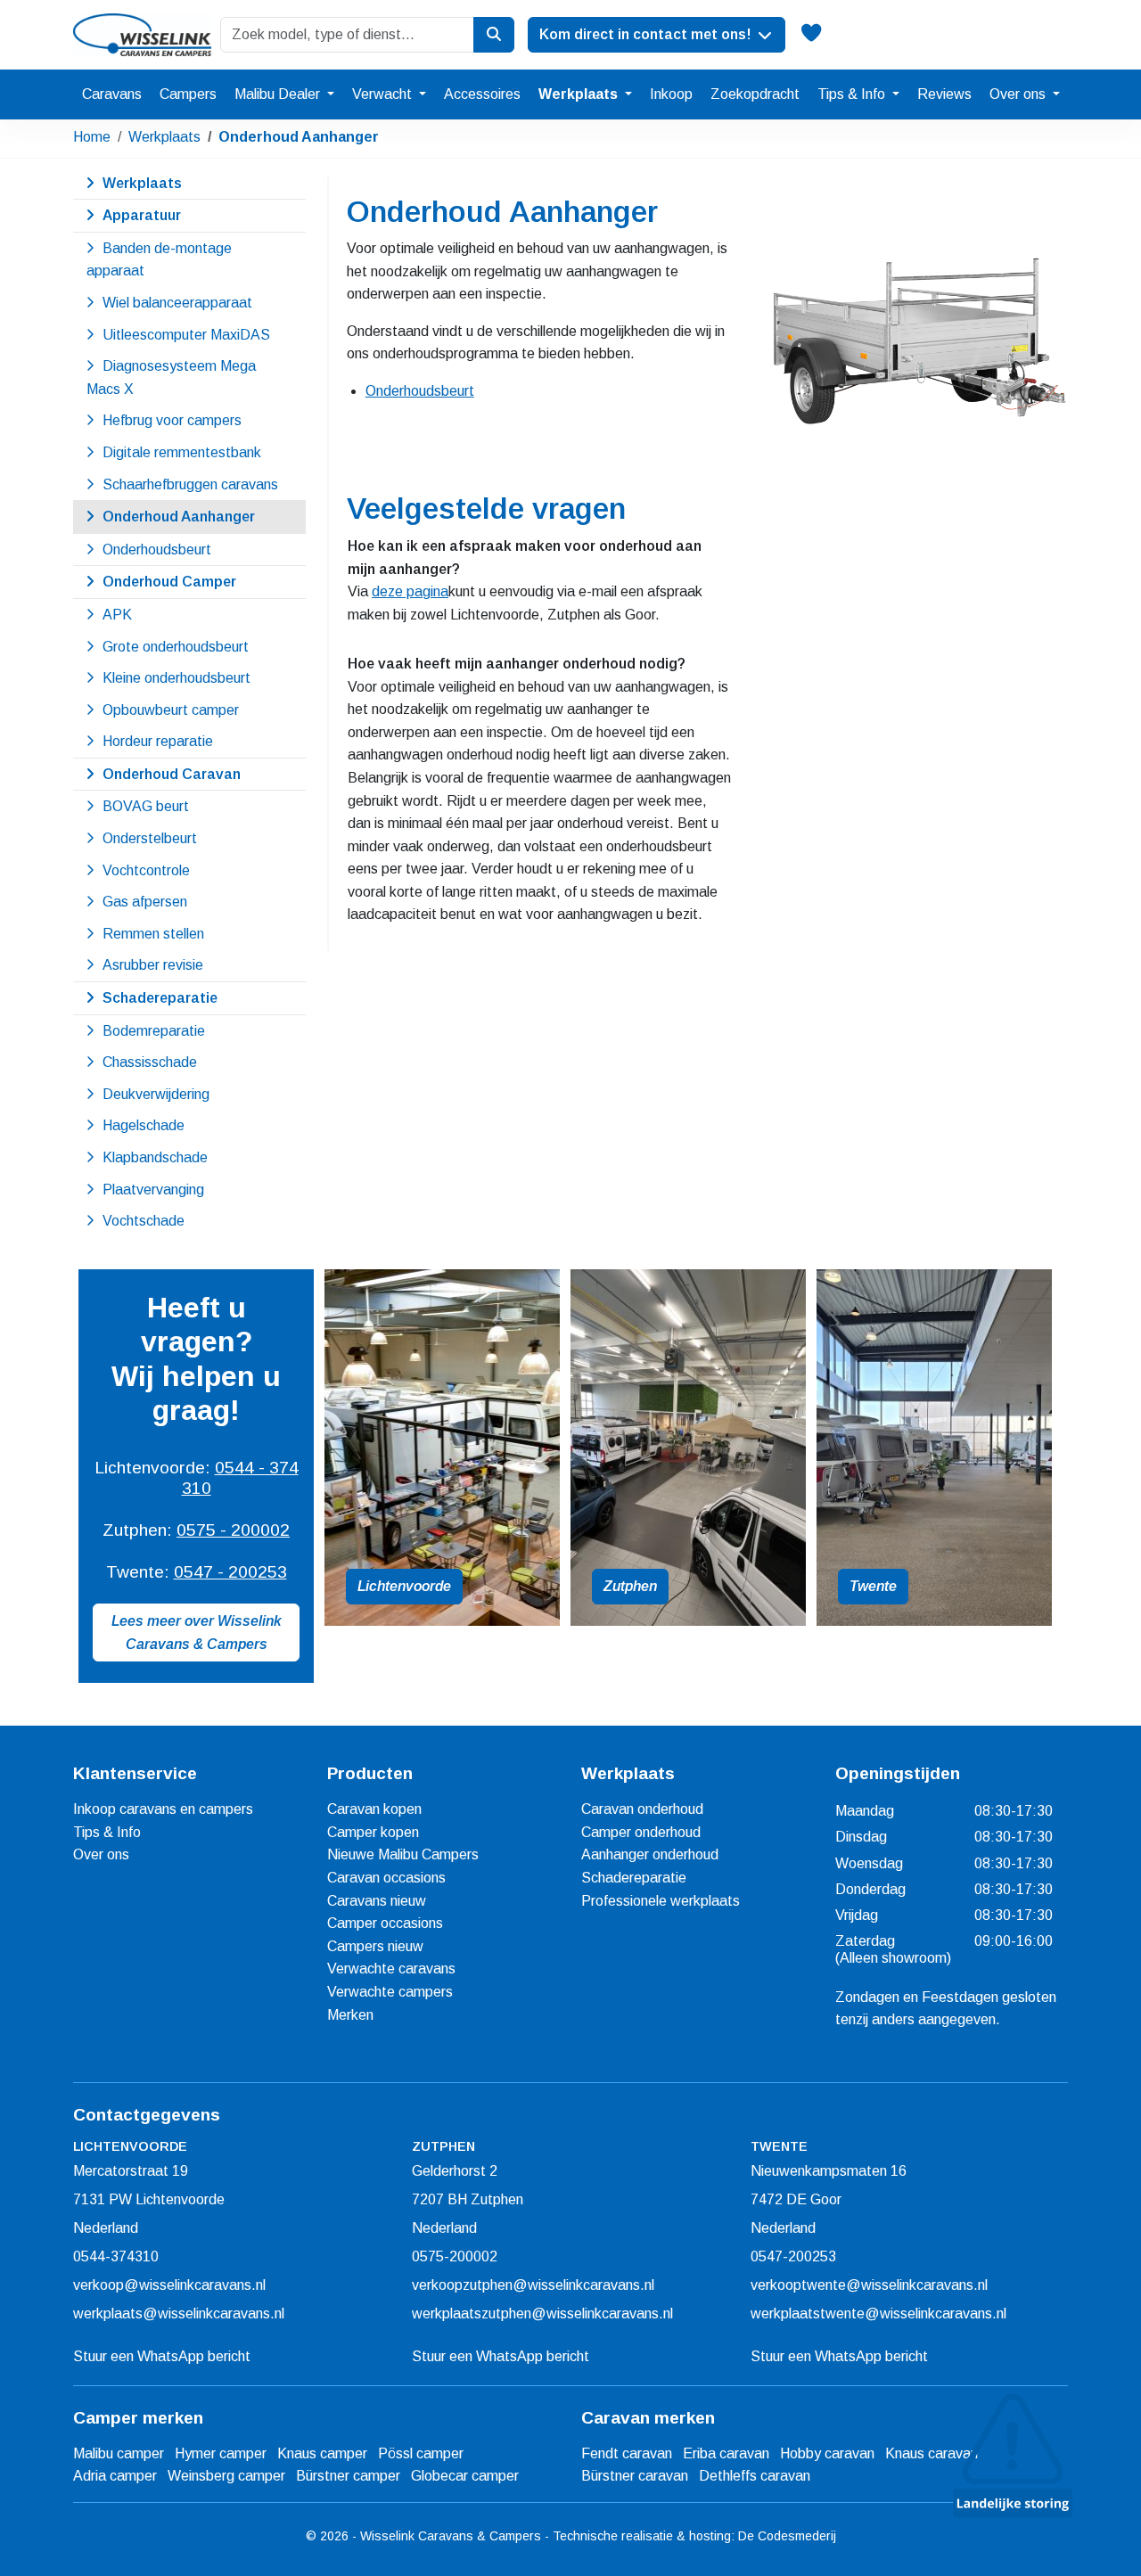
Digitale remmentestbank (182, 452)
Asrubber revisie (153, 965)
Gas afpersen (145, 902)
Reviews (944, 94)
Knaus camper (322, 2453)
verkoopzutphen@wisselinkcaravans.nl (533, 2285)
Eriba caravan (726, 2453)
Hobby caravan (827, 2453)
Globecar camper (465, 2476)
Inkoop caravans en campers (163, 1809)
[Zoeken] (494, 35)
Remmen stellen (153, 934)
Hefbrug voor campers (172, 420)
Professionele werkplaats (661, 1901)
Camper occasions (385, 1923)
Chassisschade (150, 1062)
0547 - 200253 (230, 1572)
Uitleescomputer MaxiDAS (186, 335)
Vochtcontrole (146, 870)
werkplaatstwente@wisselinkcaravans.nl (878, 2313)
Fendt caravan (627, 2453)
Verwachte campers (390, 1992)
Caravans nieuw (377, 1901)
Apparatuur (142, 215)
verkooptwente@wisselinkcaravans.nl (869, 2285)
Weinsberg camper (226, 2476)
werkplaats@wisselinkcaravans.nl (179, 2313)
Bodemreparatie (154, 1031)
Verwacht (384, 94)
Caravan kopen (374, 1809)
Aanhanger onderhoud (650, 1854)
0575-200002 (455, 2256)
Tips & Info (853, 94)
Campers (188, 94)
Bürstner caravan (635, 2476)
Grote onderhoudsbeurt (176, 647)
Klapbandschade (155, 1157)
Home (92, 137)
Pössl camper (421, 2453)
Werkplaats (580, 94)
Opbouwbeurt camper (171, 710)
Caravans (112, 94)
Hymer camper (221, 2453)
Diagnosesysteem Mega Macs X (171, 377)
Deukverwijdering (156, 1094)
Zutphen (630, 1586)
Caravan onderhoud (642, 1809)
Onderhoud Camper (169, 582)
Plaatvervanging (153, 1190)
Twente (873, 1586)
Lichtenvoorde (404, 1586)
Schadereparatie (160, 998)
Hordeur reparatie (158, 741)
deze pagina (410, 591)
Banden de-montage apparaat (159, 260)
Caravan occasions (386, 1878)
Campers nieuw (375, 1946)
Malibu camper (119, 2453)
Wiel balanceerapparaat (177, 303)
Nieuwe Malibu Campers (403, 1854)
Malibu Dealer (279, 94)
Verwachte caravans (391, 1969)
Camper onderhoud (641, 1832)
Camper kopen (373, 1832)
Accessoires (482, 94)
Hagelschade (144, 1125)
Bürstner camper (348, 2476)
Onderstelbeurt (150, 838)
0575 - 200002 (233, 1530)
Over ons (1019, 94)
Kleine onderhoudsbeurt (176, 678)
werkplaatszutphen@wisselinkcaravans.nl (542, 2313)
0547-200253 (793, 2256)
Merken (350, 2015)
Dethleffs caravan (755, 2476)
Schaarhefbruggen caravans (190, 484)
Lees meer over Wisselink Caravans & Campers (197, 1633)
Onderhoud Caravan (172, 774)
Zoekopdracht (755, 94)
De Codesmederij (787, 2536)
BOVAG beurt (146, 806)
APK (117, 615)
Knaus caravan (932, 2453)
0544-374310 (116, 2256)
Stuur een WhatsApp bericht (162, 2356)
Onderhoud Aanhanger (299, 137)
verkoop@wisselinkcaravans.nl (169, 2285)
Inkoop (671, 94)
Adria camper (115, 2476)
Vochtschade (144, 1221)
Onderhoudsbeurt (420, 391)
